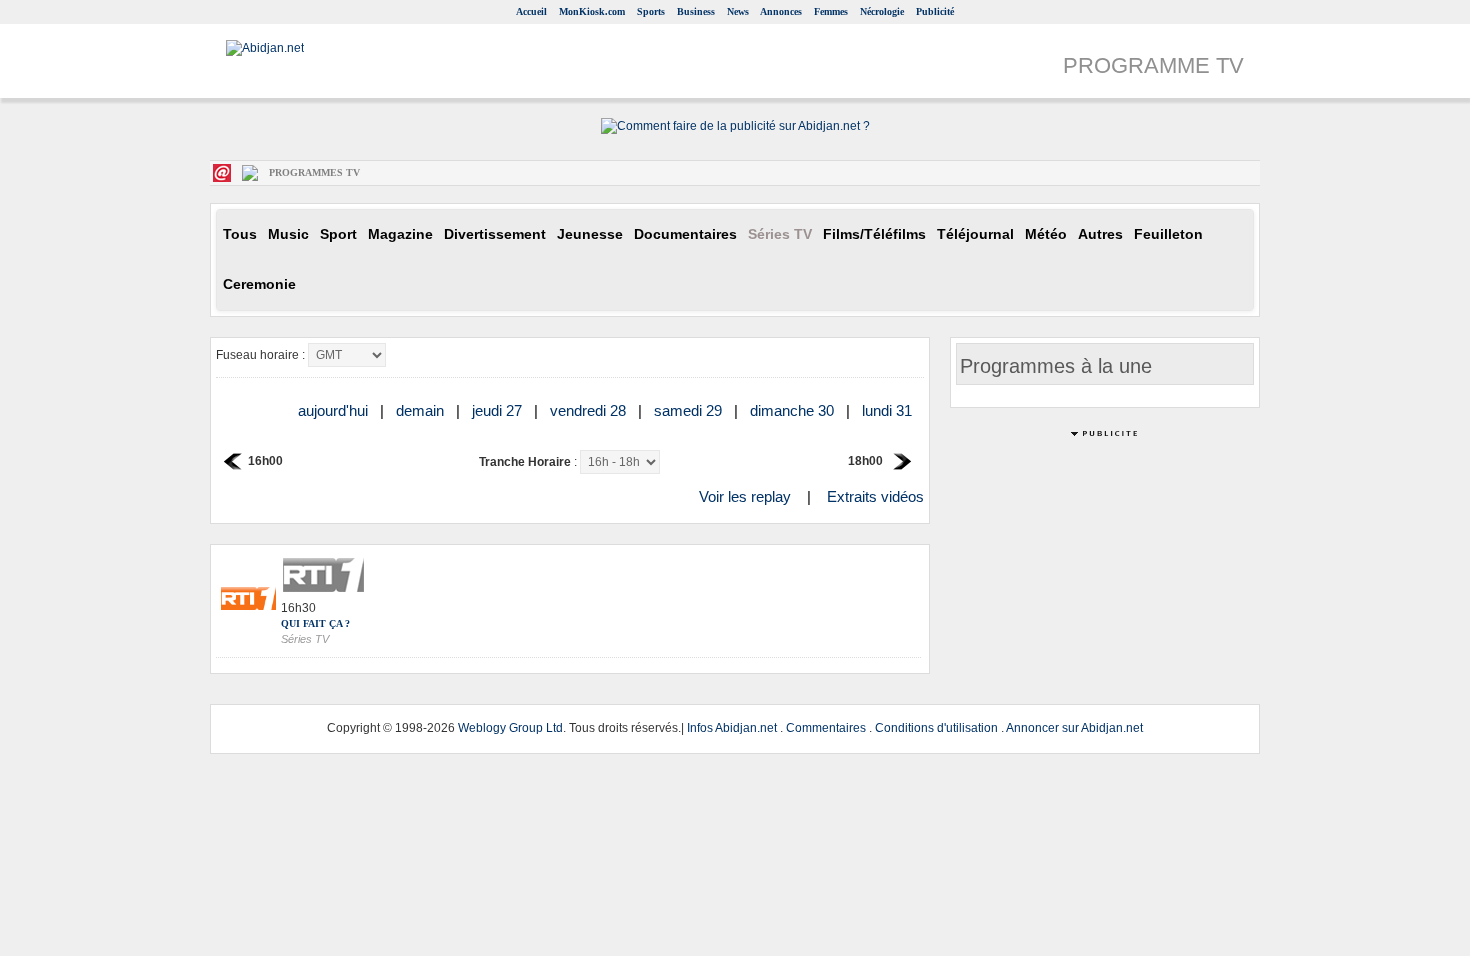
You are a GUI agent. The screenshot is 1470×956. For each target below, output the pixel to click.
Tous (240, 234)
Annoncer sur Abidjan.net (1074, 728)
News (738, 11)
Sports (651, 11)
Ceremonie (259, 284)
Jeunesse (590, 234)
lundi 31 (889, 410)
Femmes (831, 11)
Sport (338, 234)
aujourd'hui (335, 410)
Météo (1046, 234)
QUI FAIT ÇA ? (315, 623)
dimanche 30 (794, 410)
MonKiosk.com (592, 11)
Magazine (400, 234)
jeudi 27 (499, 410)
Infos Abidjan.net (732, 728)
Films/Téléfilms (874, 234)
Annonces (781, 11)
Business (696, 11)
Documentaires (685, 234)
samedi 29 (690, 410)
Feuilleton (1168, 234)
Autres (1100, 234)
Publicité (935, 11)
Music (288, 234)
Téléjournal (975, 234)
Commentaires (826, 728)
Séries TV (780, 234)
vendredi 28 (590, 410)
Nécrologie (882, 11)
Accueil (531, 11)
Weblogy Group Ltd (510, 728)
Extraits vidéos (875, 496)
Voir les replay (745, 496)
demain (422, 410)
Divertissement (495, 234)
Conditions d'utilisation (936, 728)
